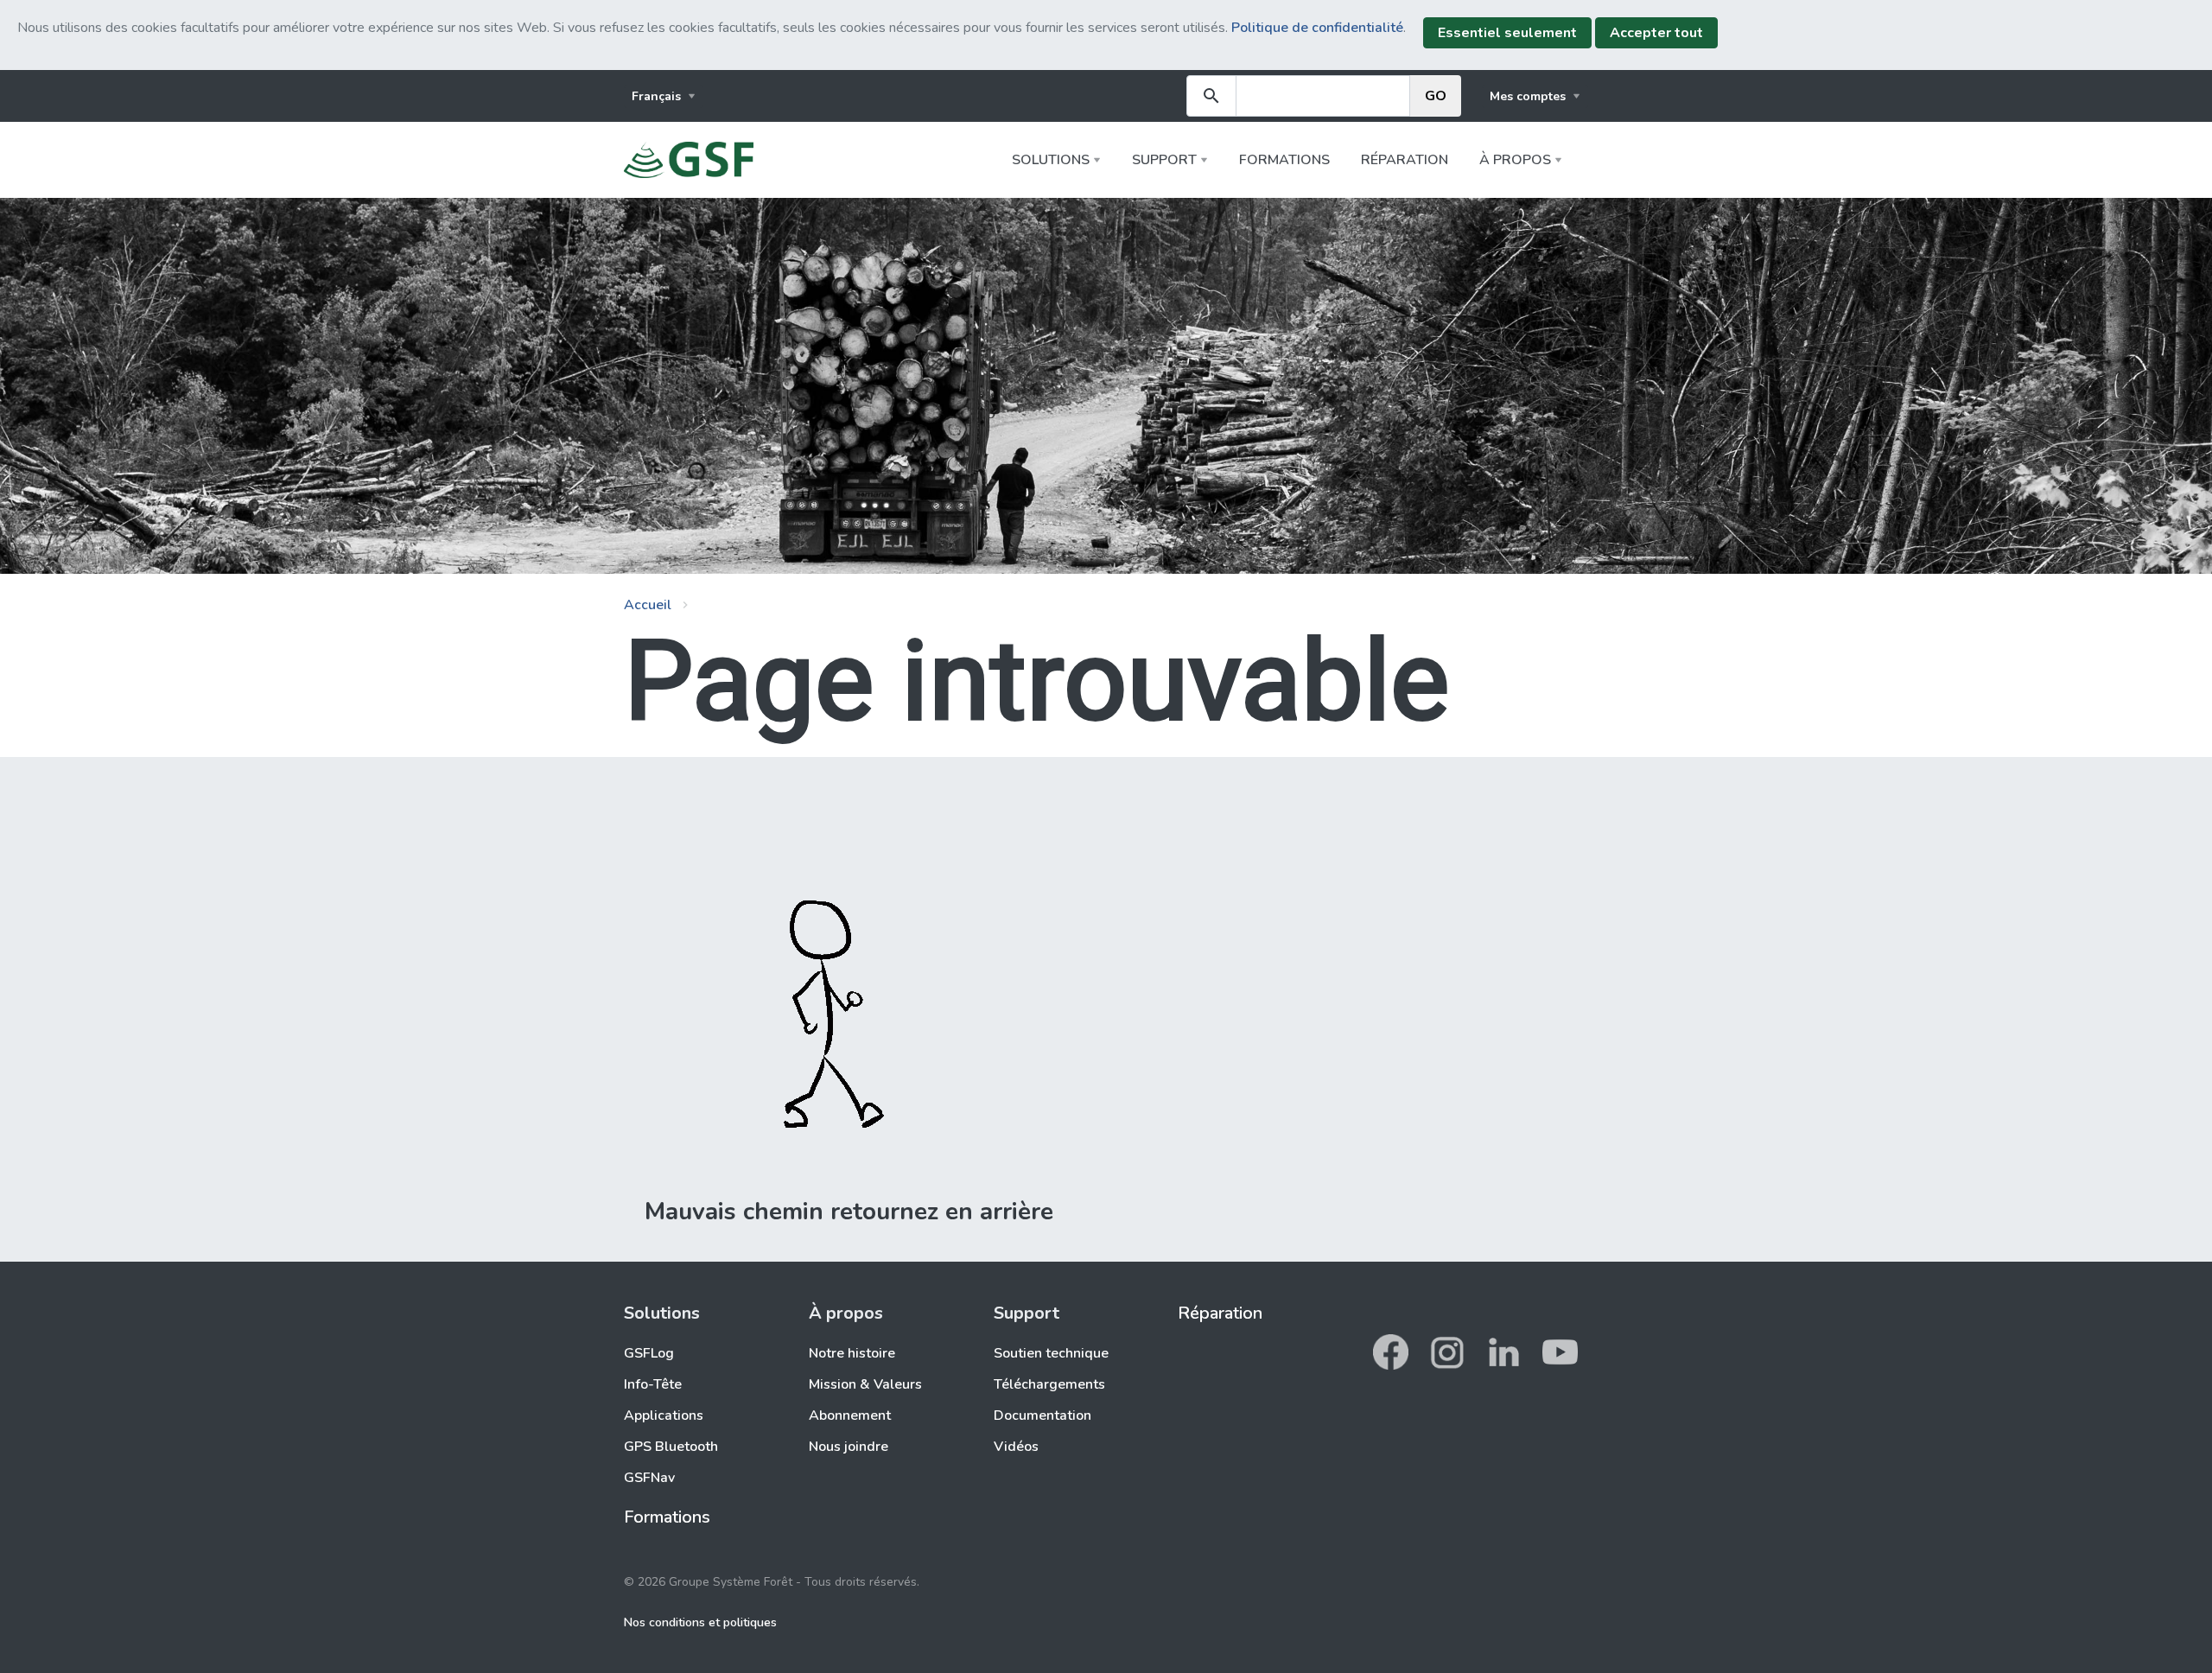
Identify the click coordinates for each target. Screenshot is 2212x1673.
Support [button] (1164, 160)
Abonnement (850, 1415)
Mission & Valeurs (865, 1384)
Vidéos (1016, 1447)
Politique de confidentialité (1317, 28)
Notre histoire (852, 1353)
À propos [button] (1515, 160)
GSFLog (649, 1353)
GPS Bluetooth (671, 1447)
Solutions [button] (1051, 160)
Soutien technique (1051, 1353)
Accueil (648, 605)
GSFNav (649, 1478)
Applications (664, 1415)
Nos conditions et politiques (700, 1622)
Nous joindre (849, 1447)
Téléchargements (1049, 1384)
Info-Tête (653, 1384)
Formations (1284, 160)
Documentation (1042, 1415)
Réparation (1405, 160)
